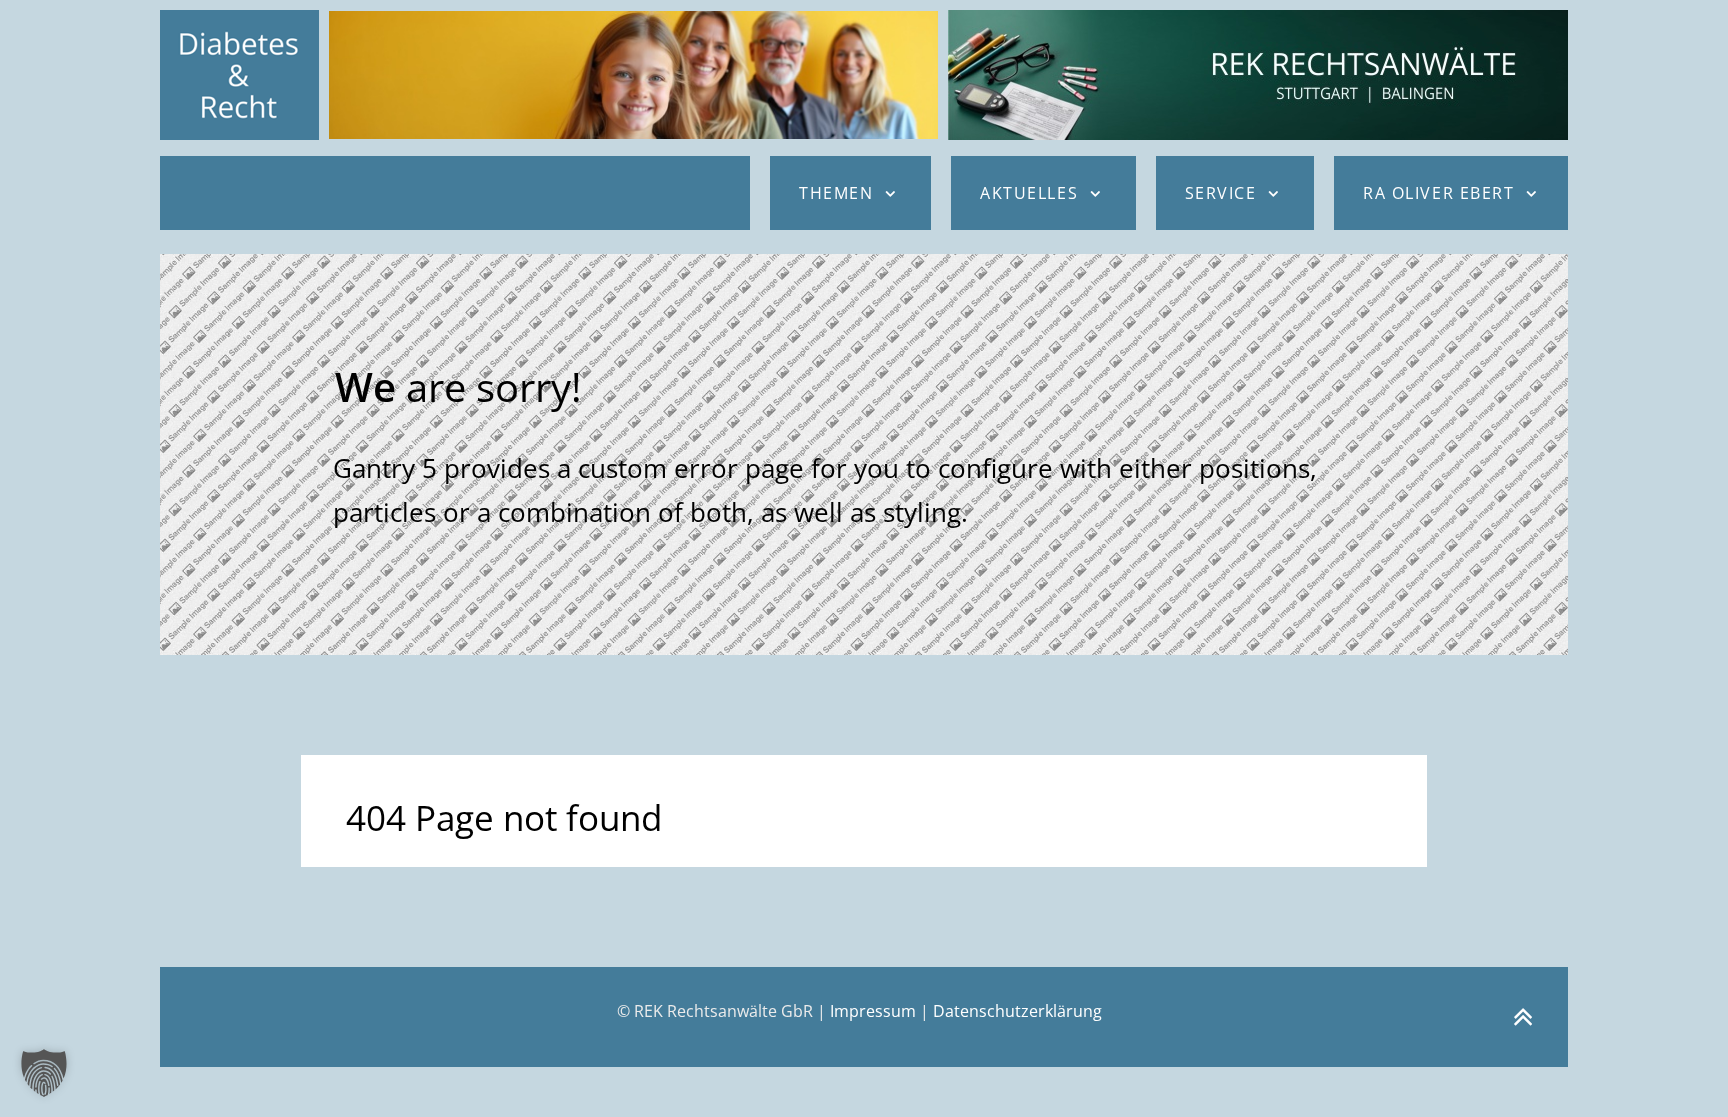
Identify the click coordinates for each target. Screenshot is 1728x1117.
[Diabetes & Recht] (239, 75)
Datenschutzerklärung (1017, 1011)
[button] (44, 1073)
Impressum (873, 1011)
